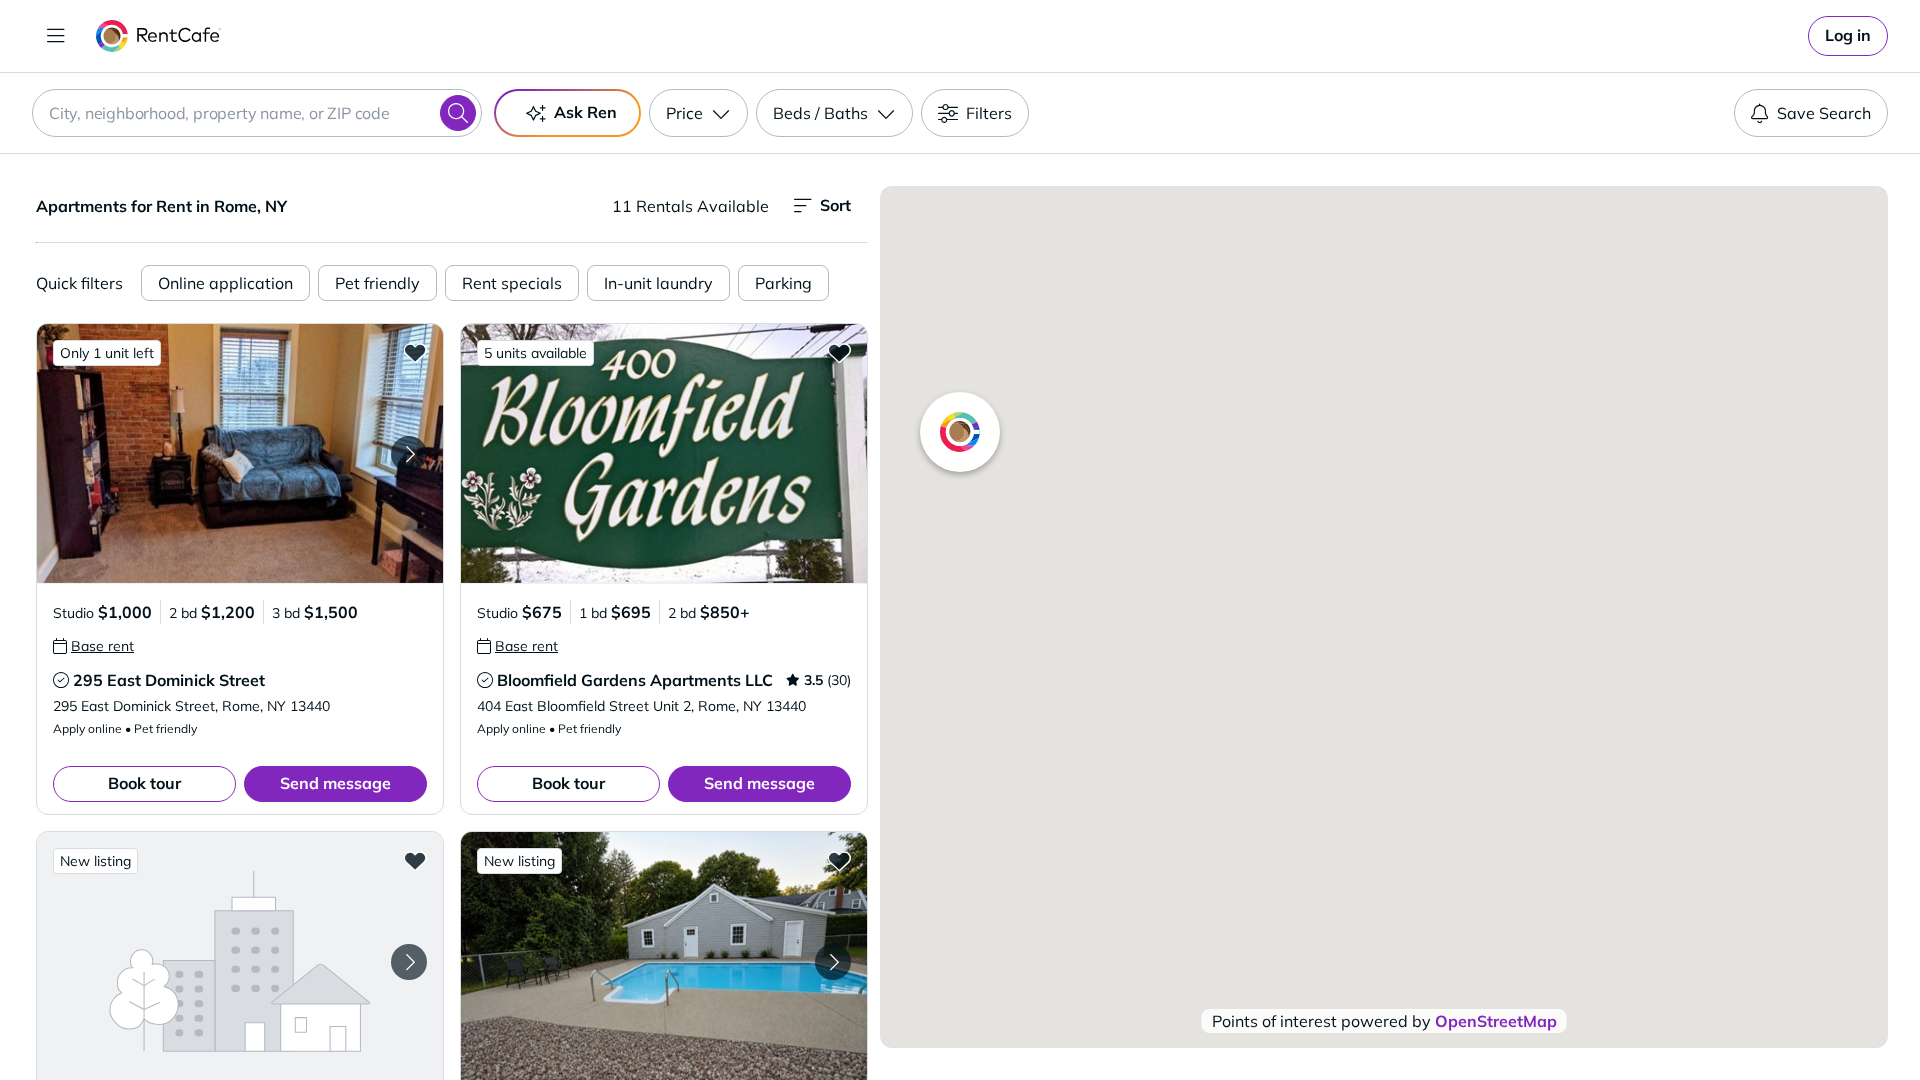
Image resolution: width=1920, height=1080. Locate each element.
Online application (225, 283)
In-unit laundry (658, 283)
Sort (835, 205)
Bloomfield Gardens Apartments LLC (635, 680)
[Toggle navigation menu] (56, 36)
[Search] (458, 113)
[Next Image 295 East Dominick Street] (409, 454)
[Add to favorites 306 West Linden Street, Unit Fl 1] (415, 860)
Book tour (144, 783)
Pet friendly (377, 283)
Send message (335, 783)
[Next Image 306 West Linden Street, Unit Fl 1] (409, 962)
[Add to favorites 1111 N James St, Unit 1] (839, 860)
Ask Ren (585, 112)
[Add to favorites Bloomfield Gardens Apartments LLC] (839, 352)
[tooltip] (93, 646)
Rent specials (512, 283)
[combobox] (257, 113)
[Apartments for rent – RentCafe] (158, 36)
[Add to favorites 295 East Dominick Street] (415, 352)
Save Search (1824, 113)
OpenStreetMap (1496, 1021)
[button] (240, 453)
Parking (783, 283)
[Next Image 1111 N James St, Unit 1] (833, 962)
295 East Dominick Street (169, 680)
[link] (1848, 36)
